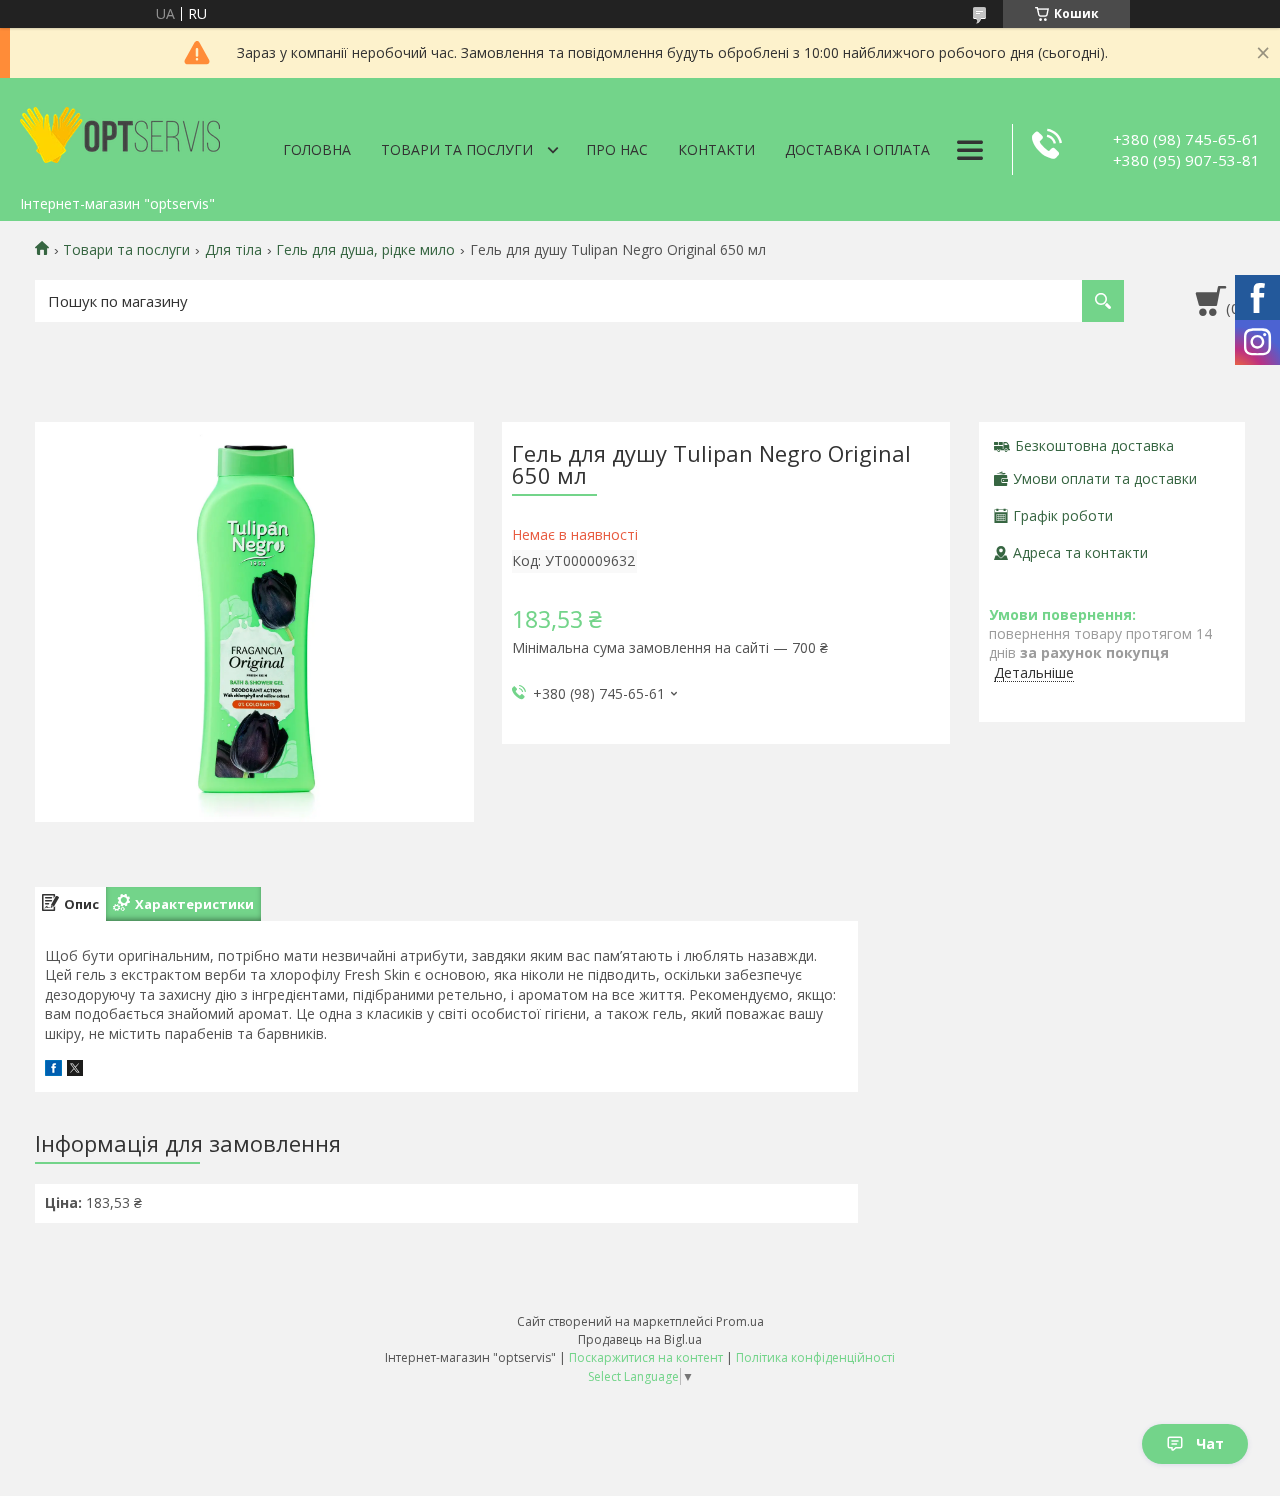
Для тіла (233, 250)
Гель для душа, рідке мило (365, 250)
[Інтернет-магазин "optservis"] (120, 132)
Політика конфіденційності (815, 1357)
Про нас (617, 149)
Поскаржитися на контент (646, 1357)
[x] (75, 1070)
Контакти (716, 149)
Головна (317, 149)
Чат (1210, 1443)
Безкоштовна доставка (1094, 445)
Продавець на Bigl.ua (640, 1339)
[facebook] (53, 1070)
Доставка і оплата (857, 149)
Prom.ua (740, 1321)
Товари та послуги (457, 149)
